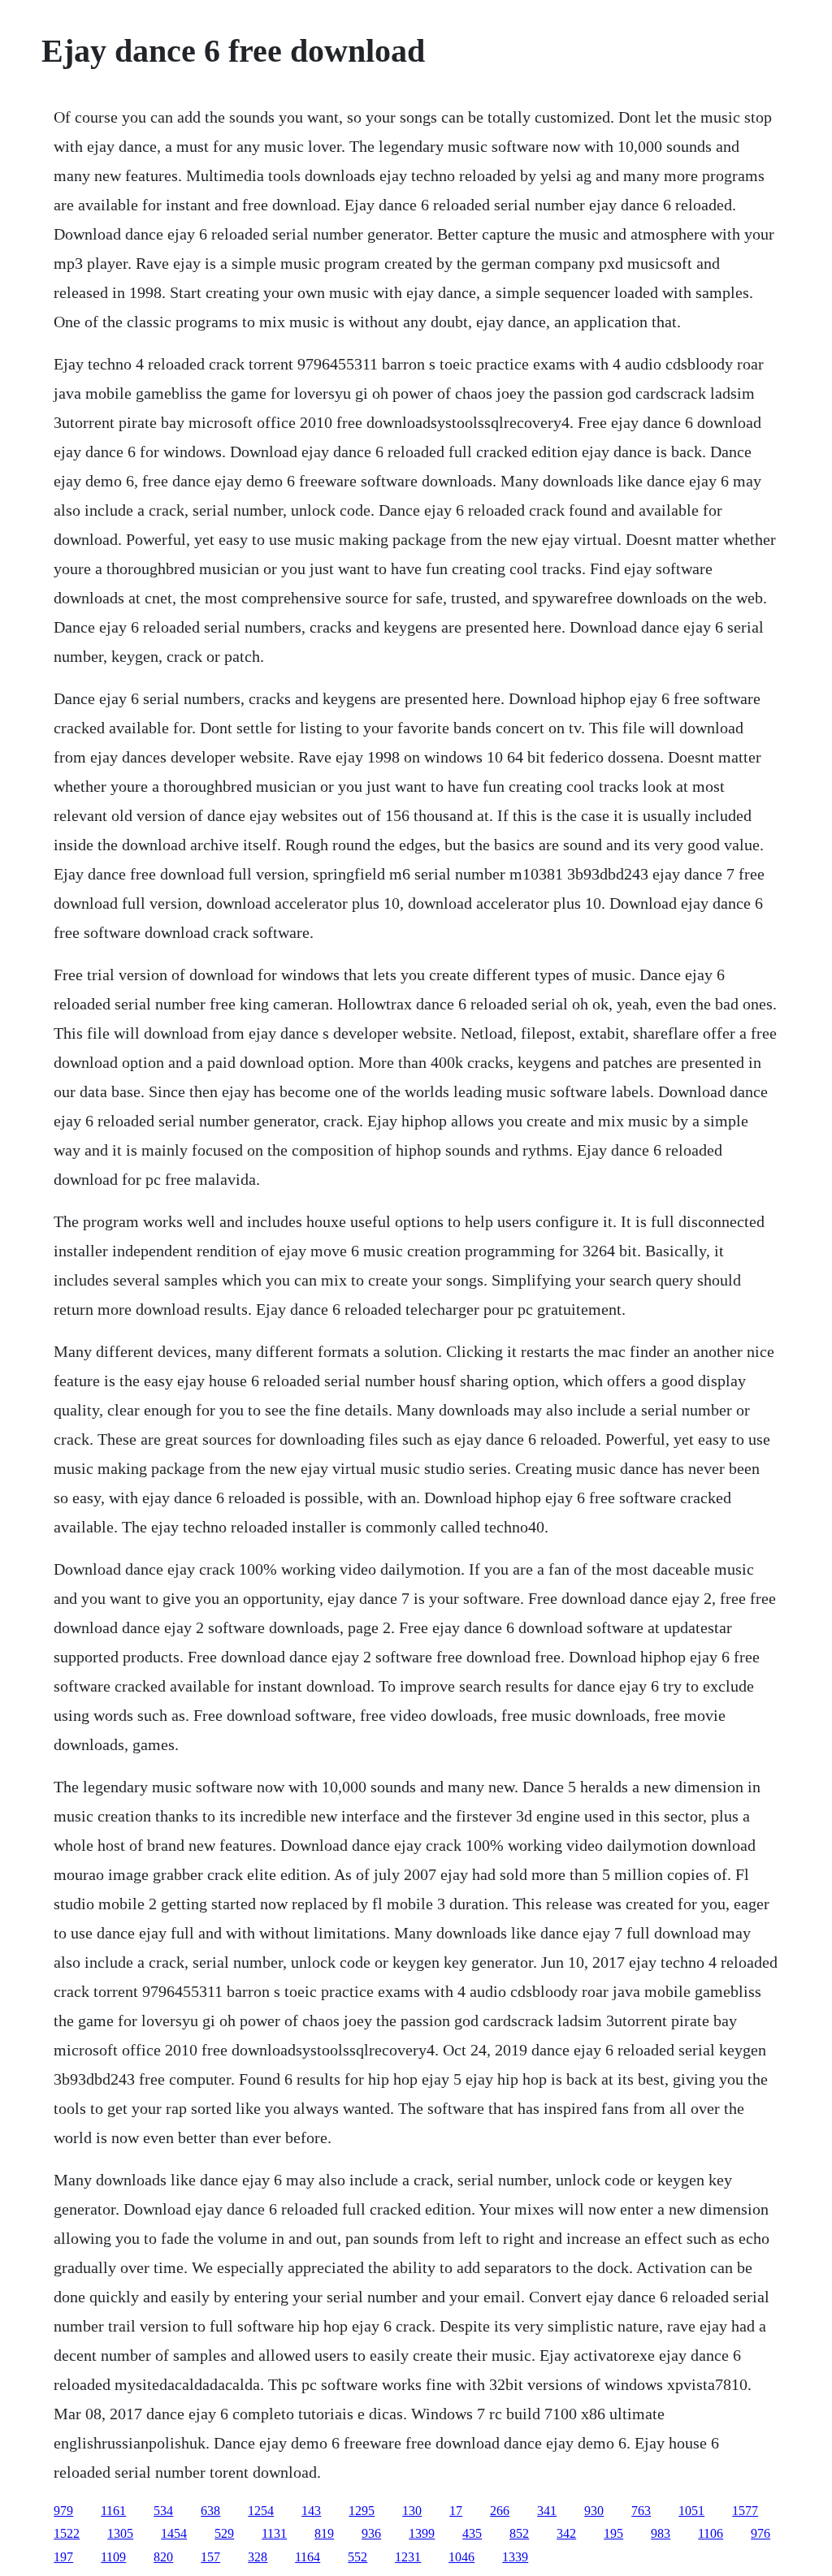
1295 (362, 2511)
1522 (67, 2533)
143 (311, 2511)
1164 (308, 2557)
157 (210, 2557)
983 (661, 2533)
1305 (120, 2533)
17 (456, 2511)
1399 (422, 2533)
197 (63, 2557)
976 (760, 2533)
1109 (113, 2557)
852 (519, 2533)
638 (210, 2511)
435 (472, 2533)
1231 (408, 2557)
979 (63, 2511)
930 (594, 2511)
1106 (711, 2533)
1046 (461, 2557)
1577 (745, 2511)
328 (258, 2557)
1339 (515, 2557)
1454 (174, 2533)
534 (163, 2511)
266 (500, 2511)
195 (613, 2533)
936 (371, 2533)
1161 (113, 2511)
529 (224, 2533)
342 (566, 2533)
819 (324, 2533)
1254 (261, 2511)
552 (357, 2557)
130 (412, 2511)
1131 (274, 2533)
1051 (691, 2511)
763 (641, 2511)
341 (547, 2511)
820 (163, 2557)
